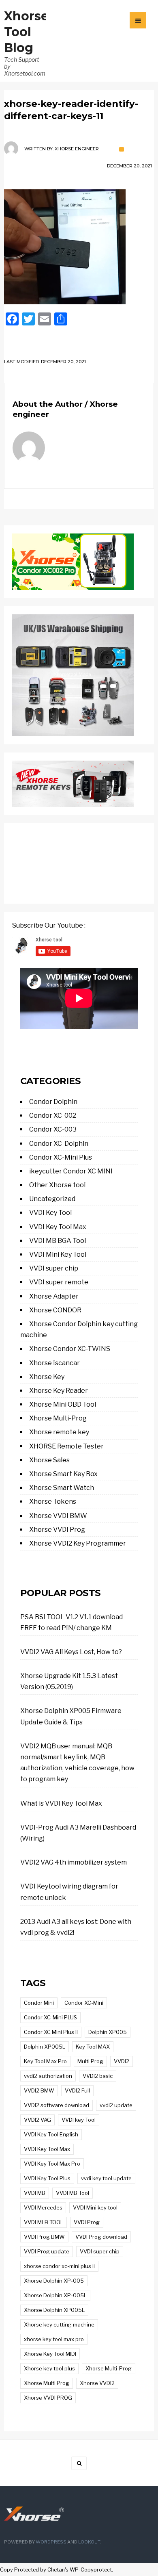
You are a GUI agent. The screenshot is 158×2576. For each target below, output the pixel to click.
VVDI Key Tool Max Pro (52, 2164)
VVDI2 (122, 2061)
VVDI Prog (87, 2222)
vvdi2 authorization (48, 2076)
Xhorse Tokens (53, 1502)
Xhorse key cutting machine (59, 2324)
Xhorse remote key (59, 1432)
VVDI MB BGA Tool (58, 1241)
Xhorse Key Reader (59, 1391)
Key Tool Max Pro (45, 2061)
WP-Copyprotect (91, 2570)
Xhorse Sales (49, 1460)
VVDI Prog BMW (44, 2237)
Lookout (89, 2542)
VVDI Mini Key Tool (58, 1254)
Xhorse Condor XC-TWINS (70, 1349)
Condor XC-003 (53, 1129)
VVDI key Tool (79, 2120)
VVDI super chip (54, 1268)
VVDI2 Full (77, 2090)
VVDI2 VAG (37, 2120)
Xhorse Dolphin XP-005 (54, 2281)
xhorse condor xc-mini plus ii (59, 2266)
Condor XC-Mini (84, 2003)
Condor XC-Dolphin (59, 1144)
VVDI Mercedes (43, 2207)
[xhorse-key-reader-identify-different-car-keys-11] (79, 247)
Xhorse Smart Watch (62, 1488)
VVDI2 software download (57, 2105)
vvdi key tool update (106, 2178)
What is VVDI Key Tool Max (61, 1803)
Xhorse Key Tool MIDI (50, 2354)
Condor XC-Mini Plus (61, 1157)
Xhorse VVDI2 (97, 2383)
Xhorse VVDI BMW (58, 1516)
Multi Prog (90, 2061)
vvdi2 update (116, 2105)
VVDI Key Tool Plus (47, 2178)
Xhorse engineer (77, 149)
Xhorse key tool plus (49, 2368)
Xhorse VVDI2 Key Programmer (78, 1543)
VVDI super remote (59, 1282)
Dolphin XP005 (108, 2032)
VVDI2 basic (98, 2076)
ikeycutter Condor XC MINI (71, 1171)
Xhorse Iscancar (54, 1363)
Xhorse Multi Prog (47, 2383)
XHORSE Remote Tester (66, 1446)
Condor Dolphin (53, 1102)
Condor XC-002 (53, 1116)
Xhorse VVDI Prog (57, 1530)
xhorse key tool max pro (54, 2339)
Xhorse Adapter (54, 1296)
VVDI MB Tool (73, 2193)
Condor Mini (39, 2003)
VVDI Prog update (47, 2251)
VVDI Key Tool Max (58, 1227)
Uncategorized (52, 1199)
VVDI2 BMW (39, 2090)
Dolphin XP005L (45, 2047)
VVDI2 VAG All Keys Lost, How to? (71, 1652)
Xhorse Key (47, 1377)
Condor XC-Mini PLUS (50, 2017)
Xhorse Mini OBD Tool (63, 1404)
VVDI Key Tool (50, 1213)
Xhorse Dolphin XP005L (54, 2310)
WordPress (51, 2542)
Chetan (56, 2570)
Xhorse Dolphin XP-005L (55, 2295)
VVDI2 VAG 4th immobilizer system (74, 1862)
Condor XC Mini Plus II (51, 2032)
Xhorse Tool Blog (26, 32)
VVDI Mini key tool (95, 2207)
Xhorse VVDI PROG (48, 2398)
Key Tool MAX (93, 2047)
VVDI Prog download (101, 2237)
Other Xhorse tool (57, 1185)
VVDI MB (35, 2193)
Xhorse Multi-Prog (58, 1418)
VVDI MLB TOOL (44, 2222)
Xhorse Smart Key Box (63, 1474)
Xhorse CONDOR (55, 1310)
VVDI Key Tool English (51, 2134)
